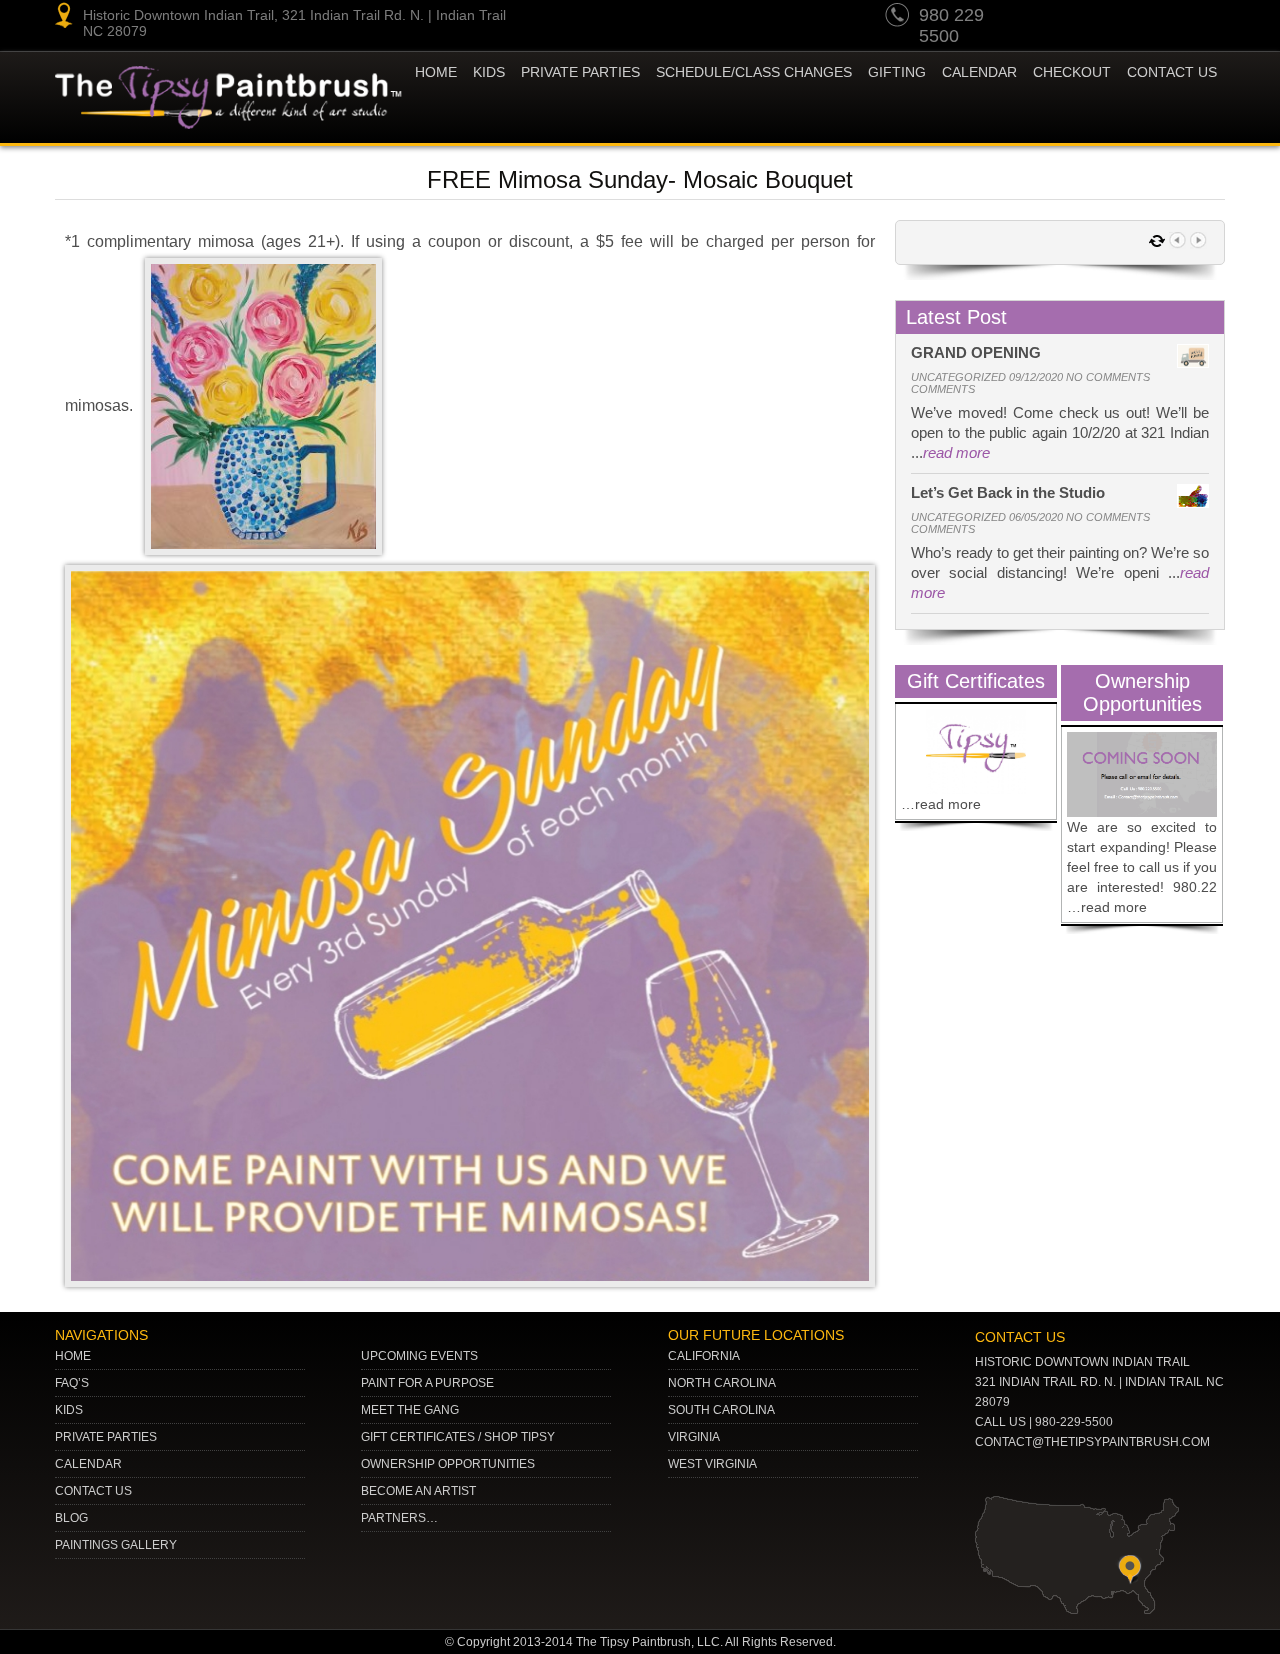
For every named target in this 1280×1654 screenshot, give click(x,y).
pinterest (1092, 18)
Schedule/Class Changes (754, 72)
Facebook (1206, 18)
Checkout (1072, 72)
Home (436, 72)
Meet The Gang (410, 1410)
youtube (1054, 18)
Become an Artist (418, 1491)
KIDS (489, 72)
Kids (69, 1410)
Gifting (897, 72)
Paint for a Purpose (427, 1383)
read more (956, 452)
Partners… (399, 1518)
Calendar (979, 72)
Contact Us (1172, 72)
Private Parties (580, 72)
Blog (71, 1518)
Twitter (1130, 18)
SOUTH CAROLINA (721, 1410)
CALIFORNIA (704, 1356)
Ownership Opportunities (448, 1464)
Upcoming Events (419, 1356)
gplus (1168, 18)
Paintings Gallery (116, 1545)
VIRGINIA (694, 1437)
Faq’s (72, 1383)
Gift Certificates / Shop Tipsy (458, 1437)
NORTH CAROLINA (722, 1383)
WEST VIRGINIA (712, 1464)
